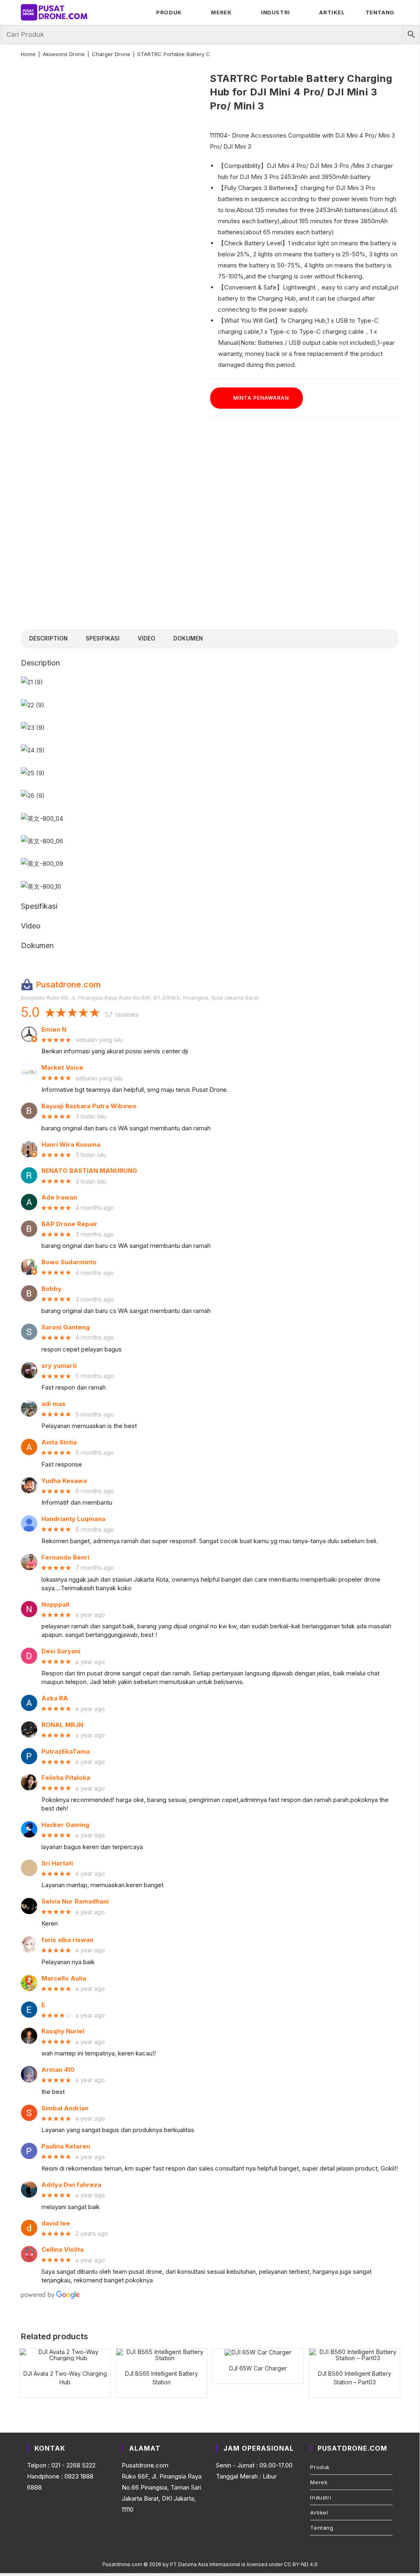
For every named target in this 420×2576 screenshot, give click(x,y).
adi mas (53, 1404)
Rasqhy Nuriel (63, 2031)
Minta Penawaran (261, 398)
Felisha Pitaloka (66, 1778)
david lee (56, 2223)
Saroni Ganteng (66, 1327)
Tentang (322, 2528)
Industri (321, 2497)
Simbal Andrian (65, 2108)
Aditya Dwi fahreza (71, 2185)
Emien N (54, 1030)
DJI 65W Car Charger (258, 2368)
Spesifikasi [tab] (103, 638)
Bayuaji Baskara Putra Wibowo (89, 1106)
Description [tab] (48, 638)
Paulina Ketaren (66, 2146)
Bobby (51, 1289)
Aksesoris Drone (64, 54)
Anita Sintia (59, 1442)
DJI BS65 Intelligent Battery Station (161, 2378)
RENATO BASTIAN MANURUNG (89, 1171)
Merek (319, 2482)
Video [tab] (146, 638)
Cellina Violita (62, 2250)
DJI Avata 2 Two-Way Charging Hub (65, 2378)
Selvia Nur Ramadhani (75, 1901)
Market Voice (62, 1068)
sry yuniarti (59, 1366)
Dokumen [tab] (188, 638)
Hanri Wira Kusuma (71, 1145)
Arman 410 (58, 2070)
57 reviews (122, 1014)
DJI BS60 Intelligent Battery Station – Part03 (355, 2378)
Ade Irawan (59, 1197)
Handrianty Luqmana (73, 1519)
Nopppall (55, 1605)
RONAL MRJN (62, 1725)
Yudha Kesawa (64, 1481)
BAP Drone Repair (69, 1224)
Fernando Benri (65, 1557)
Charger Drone (111, 54)
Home (28, 54)
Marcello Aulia (64, 1978)
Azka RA (55, 1698)
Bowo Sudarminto (69, 1262)
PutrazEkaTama (66, 1752)
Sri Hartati (57, 1863)
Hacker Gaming (65, 1825)
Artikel (319, 2513)
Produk (320, 2467)
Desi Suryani (61, 1651)
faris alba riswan (67, 1940)
